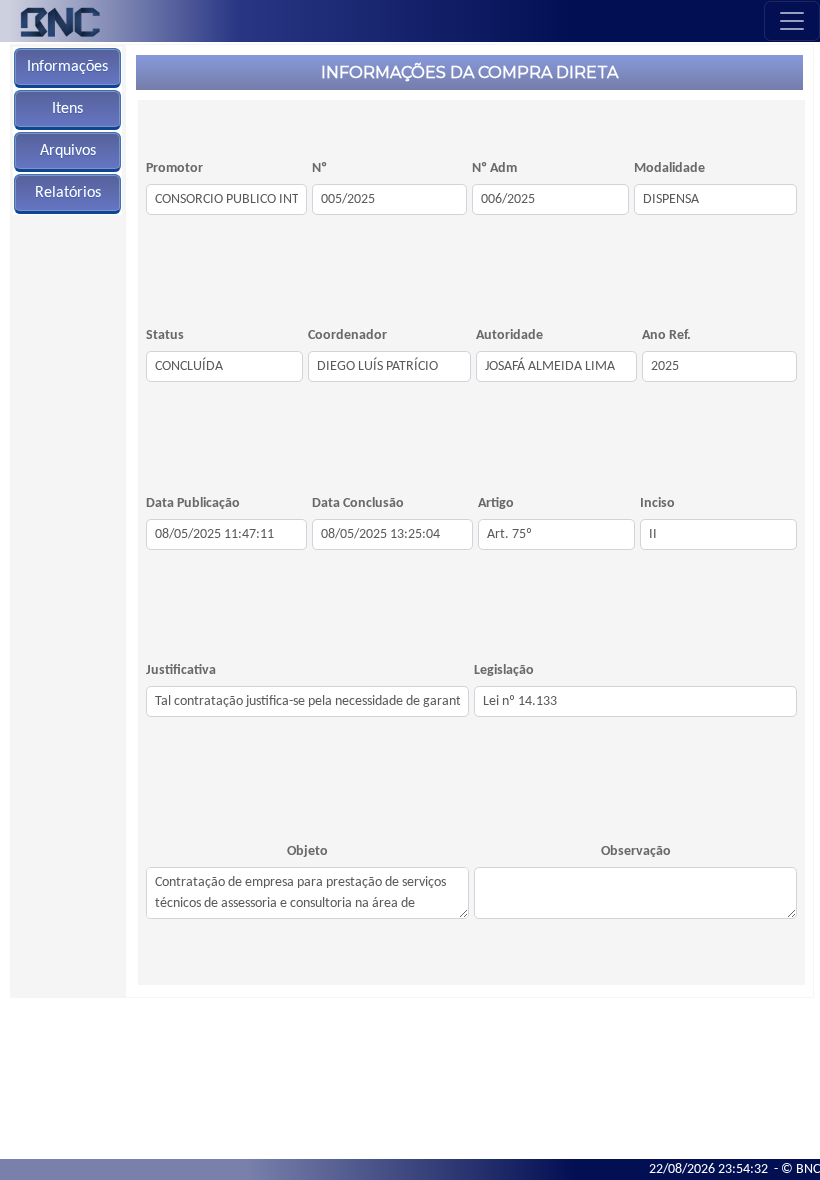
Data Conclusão (358, 503)
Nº (319, 168)
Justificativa (181, 670)
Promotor (174, 168)
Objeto (307, 851)
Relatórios (68, 193)
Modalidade (669, 168)
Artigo (496, 503)
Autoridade (509, 335)
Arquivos (68, 151)
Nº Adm (494, 168)
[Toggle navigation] (792, 21)
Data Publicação (193, 503)
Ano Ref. (666, 335)
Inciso (657, 503)
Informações (67, 67)
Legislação (504, 670)
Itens (67, 109)
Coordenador (347, 335)
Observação (636, 851)
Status (165, 335)
